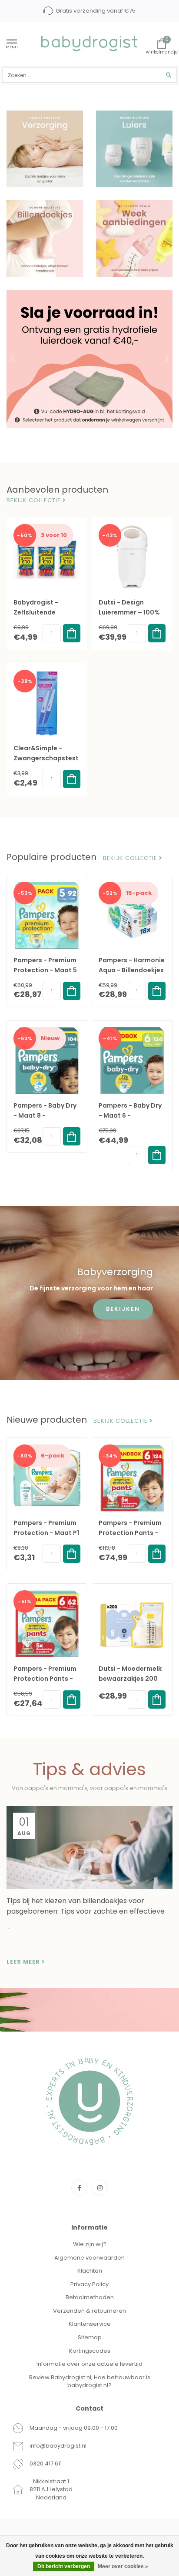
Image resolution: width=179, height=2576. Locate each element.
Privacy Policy (89, 2284)
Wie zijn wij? (90, 2244)
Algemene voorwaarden (89, 2258)
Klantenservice (90, 2324)
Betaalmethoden (90, 2297)
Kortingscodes (90, 2351)
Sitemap (90, 2337)
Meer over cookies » (123, 2566)
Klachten (90, 2271)
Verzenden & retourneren (89, 2311)
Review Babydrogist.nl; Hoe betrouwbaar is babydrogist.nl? (90, 2381)
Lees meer (24, 1962)
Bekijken (123, 1309)
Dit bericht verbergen (64, 2566)
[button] (13, 359)
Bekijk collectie (35, 500)
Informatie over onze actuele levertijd (89, 2364)
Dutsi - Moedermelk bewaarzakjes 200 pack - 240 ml (130, 1679)
